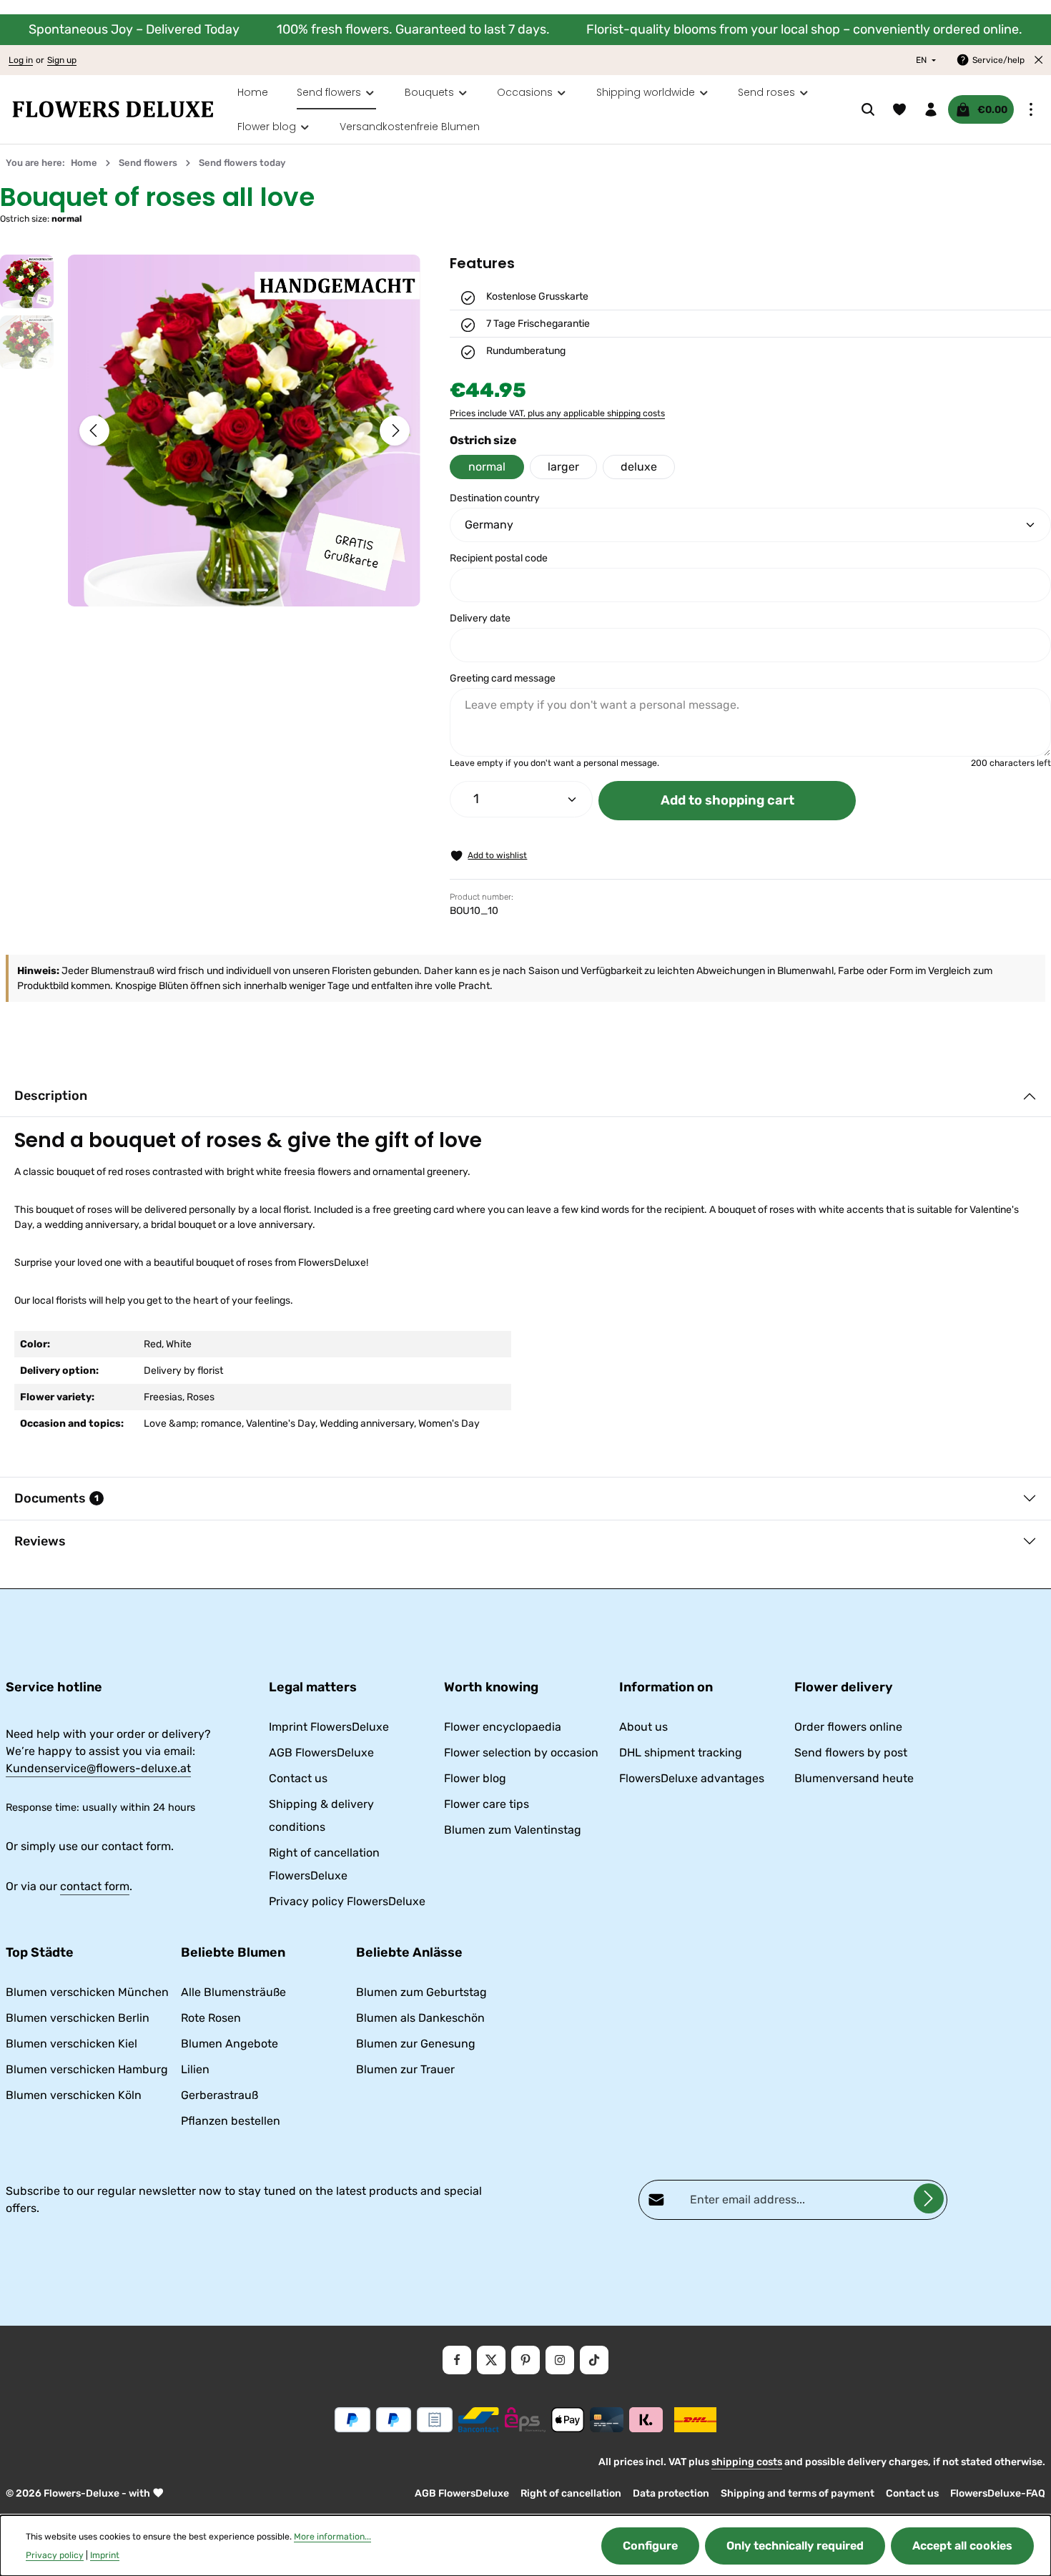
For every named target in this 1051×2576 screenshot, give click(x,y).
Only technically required (795, 2546)
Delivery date (480, 618)
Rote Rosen (211, 2018)
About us (643, 1727)
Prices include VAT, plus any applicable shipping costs (557, 413)
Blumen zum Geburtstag (421, 1992)
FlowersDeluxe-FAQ (998, 2493)
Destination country (495, 498)
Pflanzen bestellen (231, 2121)
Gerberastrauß (219, 2095)
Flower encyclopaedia (503, 1727)
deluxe (639, 467)
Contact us (298, 1778)
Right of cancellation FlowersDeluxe (324, 1864)
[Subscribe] (929, 2198)
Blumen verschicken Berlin (78, 2018)
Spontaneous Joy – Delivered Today (134, 29)
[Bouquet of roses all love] (244, 431)
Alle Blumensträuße (233, 1992)
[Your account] (931, 109)
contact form (95, 1886)
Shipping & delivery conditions (321, 1815)
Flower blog (475, 1778)
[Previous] (94, 431)
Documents (56, 1498)
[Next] (395, 431)
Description (51, 1096)
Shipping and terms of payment (798, 2493)
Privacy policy (55, 2555)
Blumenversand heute (854, 1778)
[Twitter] (491, 2360)
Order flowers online (848, 1727)
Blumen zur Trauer (405, 2069)
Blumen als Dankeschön (420, 2018)
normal (487, 467)
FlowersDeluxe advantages (692, 1778)
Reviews (40, 1541)
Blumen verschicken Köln (74, 2095)
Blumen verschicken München (87, 1992)
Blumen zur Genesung (416, 2044)
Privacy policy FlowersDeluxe (347, 1901)
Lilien (195, 2069)
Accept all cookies (962, 2546)
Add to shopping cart (727, 800)
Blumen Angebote (230, 2044)
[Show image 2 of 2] (262, 590)
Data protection (671, 2493)
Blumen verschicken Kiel (71, 2044)
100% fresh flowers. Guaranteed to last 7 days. (413, 29)
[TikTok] (594, 2360)
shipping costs (747, 2462)
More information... (332, 2537)
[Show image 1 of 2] (235, 590)
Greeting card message (503, 678)
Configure (650, 2546)
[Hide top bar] (1039, 60)
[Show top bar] (1031, 109)
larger (563, 467)
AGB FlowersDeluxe (321, 1752)
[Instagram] (560, 2360)
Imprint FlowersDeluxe (329, 1727)
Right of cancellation (571, 2493)
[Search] (868, 109)
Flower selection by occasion (521, 1752)
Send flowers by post (851, 1752)
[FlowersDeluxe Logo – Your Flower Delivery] (113, 109)
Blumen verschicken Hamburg (87, 2069)
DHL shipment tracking (681, 1752)
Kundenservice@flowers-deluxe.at (98, 1768)
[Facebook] (457, 2360)
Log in (21, 60)
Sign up (62, 60)
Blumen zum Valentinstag (513, 1830)
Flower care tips (487, 1804)
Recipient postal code (499, 558)
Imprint (105, 2555)
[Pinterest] (525, 2360)
